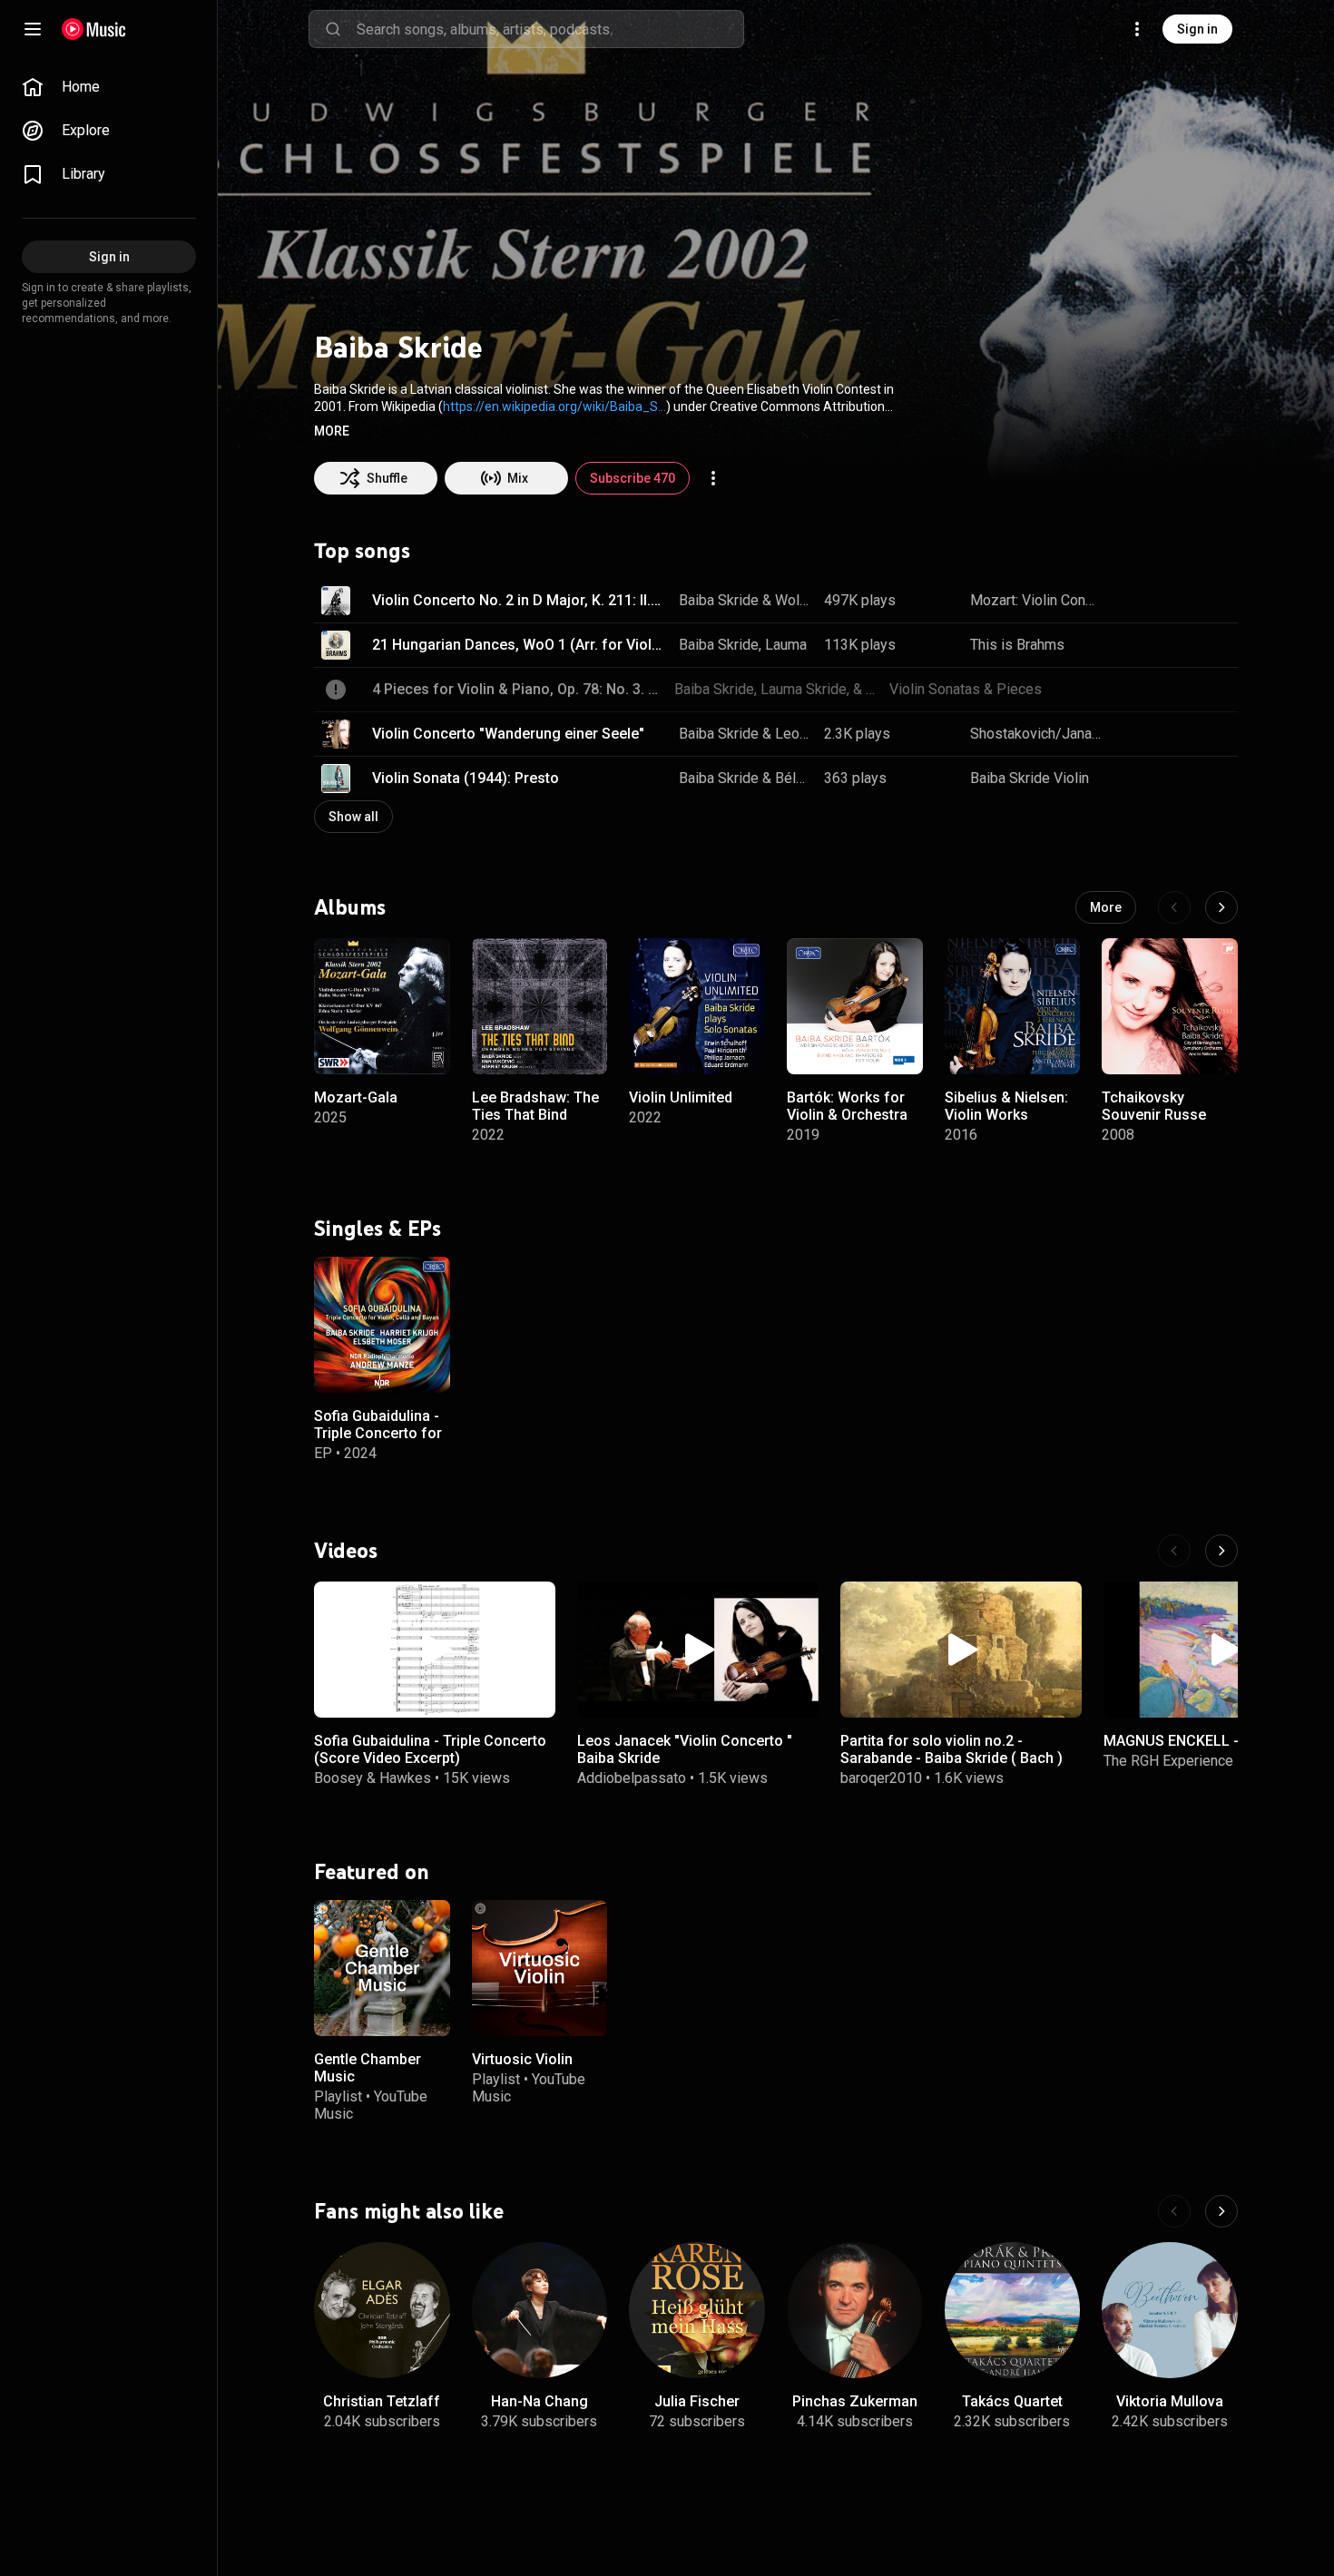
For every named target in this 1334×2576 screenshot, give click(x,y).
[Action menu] (713, 478)
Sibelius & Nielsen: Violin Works (1006, 1105)
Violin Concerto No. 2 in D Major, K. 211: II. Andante (519, 600)
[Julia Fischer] (697, 2310)
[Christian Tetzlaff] (382, 2310)
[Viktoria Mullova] (1170, 2310)
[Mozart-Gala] (382, 1006)
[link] (109, 87)
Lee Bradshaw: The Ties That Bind (535, 1105)
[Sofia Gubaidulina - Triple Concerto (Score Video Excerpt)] (435, 1650)
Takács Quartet (1012, 2401)
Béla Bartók (793, 778)
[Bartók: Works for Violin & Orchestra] (855, 1006)
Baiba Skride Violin (1030, 778)
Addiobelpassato (632, 1778)
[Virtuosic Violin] (540, 1968)
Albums (350, 906)
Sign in (1197, 29)
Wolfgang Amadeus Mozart (793, 600)
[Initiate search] (333, 29)
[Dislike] (1167, 601)
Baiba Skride (719, 600)
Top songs (362, 551)
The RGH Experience (1168, 1761)
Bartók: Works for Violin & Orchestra (847, 1105)
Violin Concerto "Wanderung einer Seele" (508, 734)
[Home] (94, 29)
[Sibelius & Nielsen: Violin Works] (1013, 1006)
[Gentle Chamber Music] (382, 1968)
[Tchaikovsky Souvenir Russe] (1170, 1006)
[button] (332, 431)
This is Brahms (1017, 645)
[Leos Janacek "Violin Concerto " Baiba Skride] (698, 1650)
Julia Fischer (697, 2401)
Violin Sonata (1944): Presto (466, 778)
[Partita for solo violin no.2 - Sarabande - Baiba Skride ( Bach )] (961, 1650)
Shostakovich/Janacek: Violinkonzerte (1036, 734)
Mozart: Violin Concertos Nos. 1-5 (1036, 600)
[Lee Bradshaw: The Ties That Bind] (540, 1006)
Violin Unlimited (681, 1097)
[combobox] (550, 29)
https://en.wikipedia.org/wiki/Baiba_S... (554, 406)
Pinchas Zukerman (855, 2401)
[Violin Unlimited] (697, 1006)
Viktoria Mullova (1170, 2401)
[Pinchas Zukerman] (855, 2310)
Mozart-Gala (356, 1097)
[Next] (1221, 907)
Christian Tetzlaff (382, 2401)
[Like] (1133, 601)
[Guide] (33, 29)
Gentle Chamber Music (368, 2068)
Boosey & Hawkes (373, 1778)
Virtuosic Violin (522, 2059)
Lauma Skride (808, 645)
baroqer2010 (881, 1778)
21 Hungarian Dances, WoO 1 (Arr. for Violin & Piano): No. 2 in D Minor (519, 645)
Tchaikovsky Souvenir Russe (1154, 1105)
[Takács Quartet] (1013, 2310)
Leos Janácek (793, 734)
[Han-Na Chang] (540, 2310)
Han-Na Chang (539, 2401)
